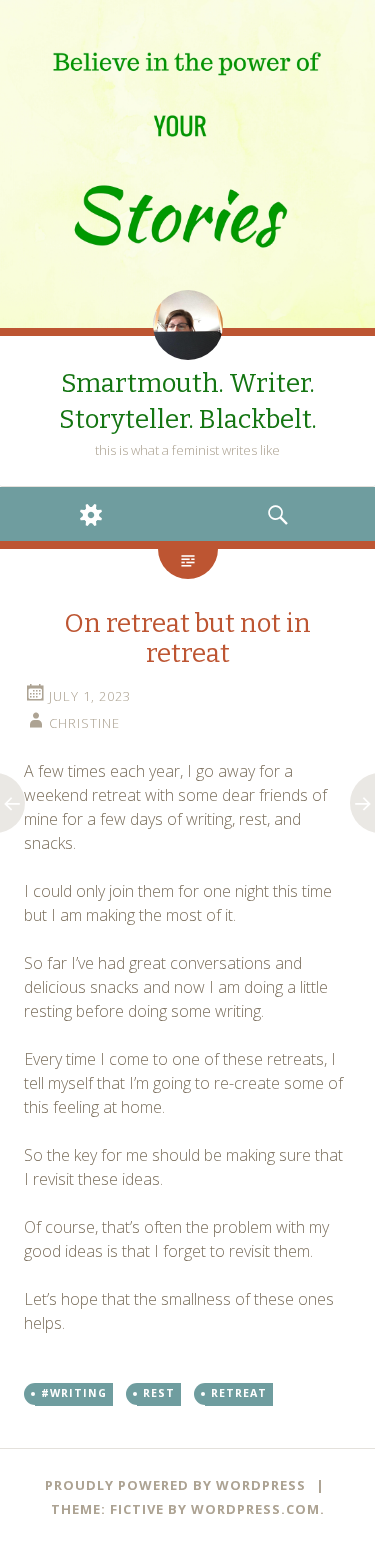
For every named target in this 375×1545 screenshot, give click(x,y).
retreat (239, 1393)
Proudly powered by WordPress (175, 1485)
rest (159, 1393)
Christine (84, 723)
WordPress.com (255, 1509)
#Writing (74, 1393)
